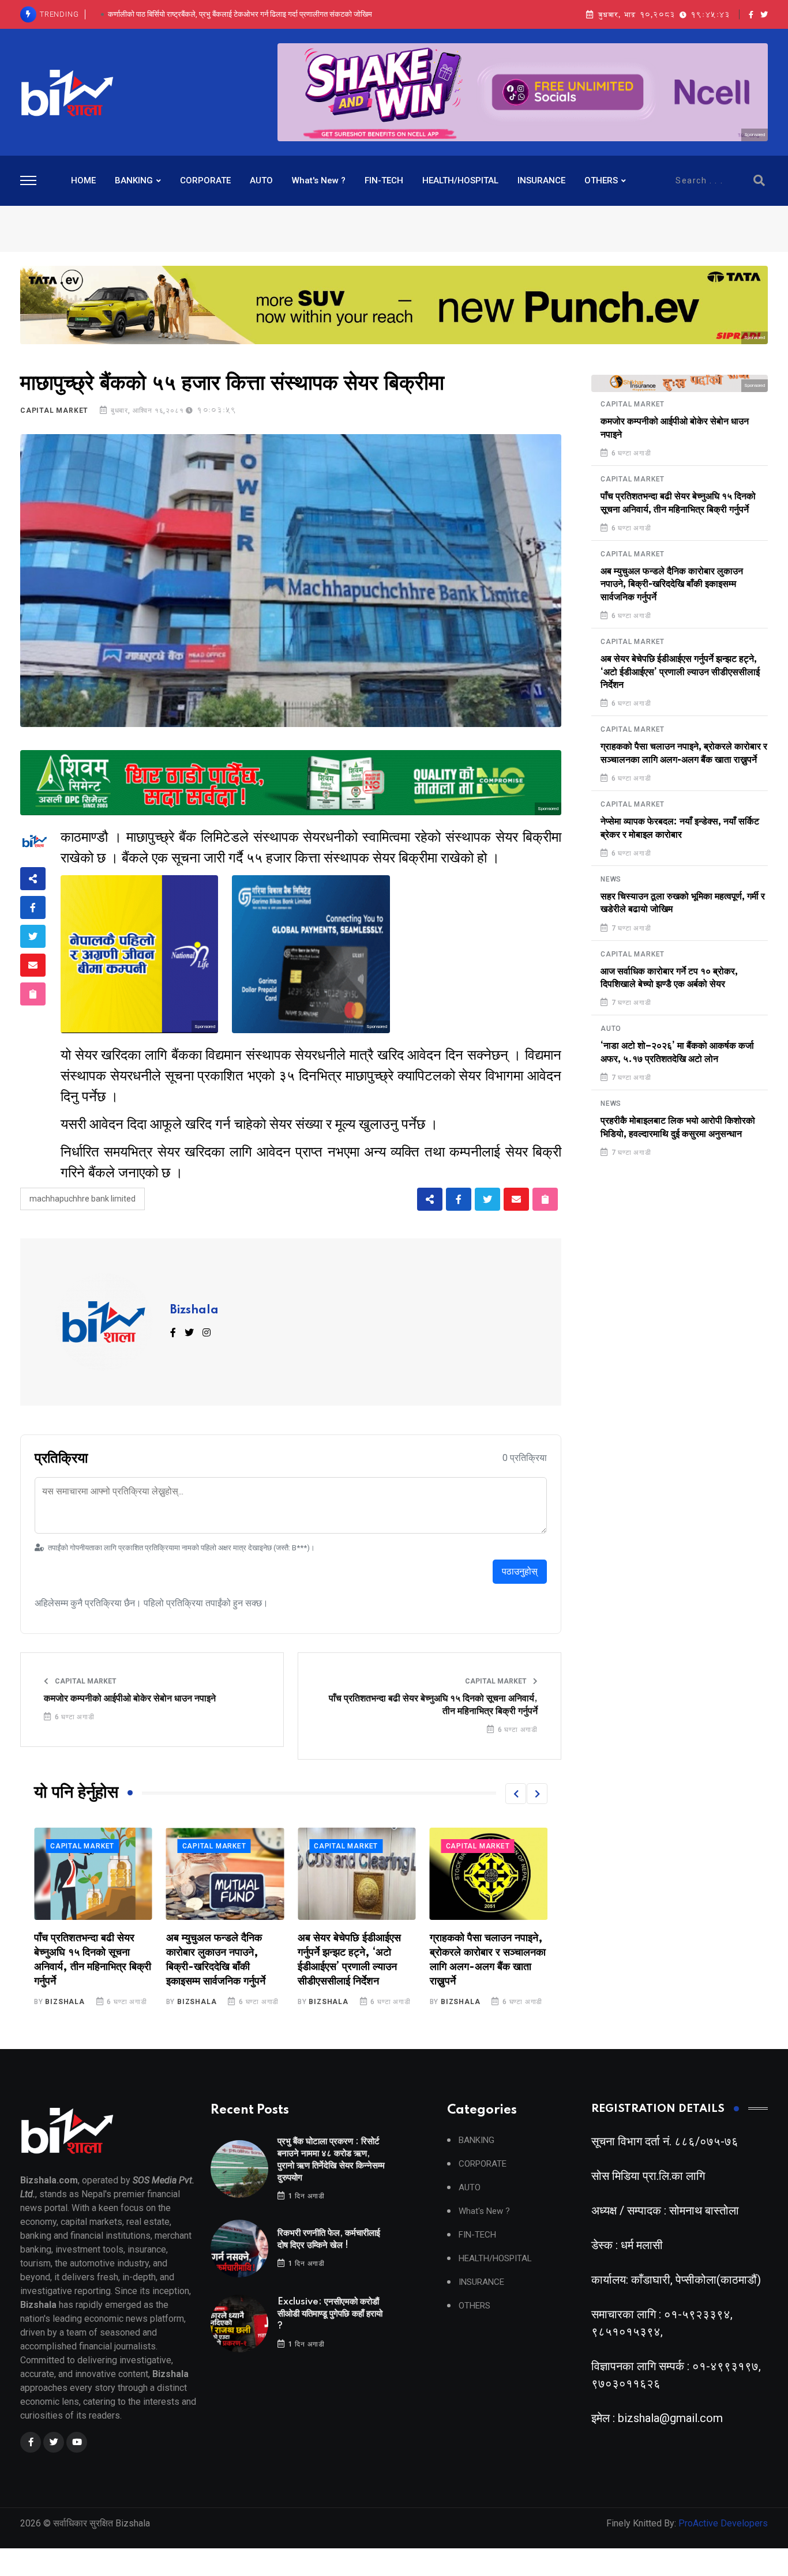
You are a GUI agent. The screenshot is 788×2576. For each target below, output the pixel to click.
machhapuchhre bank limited (82, 1199)
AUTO (261, 180)
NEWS (611, 879)
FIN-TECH (384, 180)
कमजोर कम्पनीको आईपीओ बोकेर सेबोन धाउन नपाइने (130, 1698)
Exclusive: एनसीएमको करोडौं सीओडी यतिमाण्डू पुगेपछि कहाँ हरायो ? (240, 14)
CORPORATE (205, 180)
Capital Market (54, 410)
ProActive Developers (723, 2523)
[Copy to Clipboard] (33, 994)
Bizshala (194, 1310)
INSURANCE (541, 180)
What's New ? (319, 180)
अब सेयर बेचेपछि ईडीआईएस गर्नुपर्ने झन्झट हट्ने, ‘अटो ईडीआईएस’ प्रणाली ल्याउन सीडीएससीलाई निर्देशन (680, 672)
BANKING (134, 180)
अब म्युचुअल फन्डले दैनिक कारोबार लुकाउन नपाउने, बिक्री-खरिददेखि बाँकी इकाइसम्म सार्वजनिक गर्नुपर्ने (672, 584)
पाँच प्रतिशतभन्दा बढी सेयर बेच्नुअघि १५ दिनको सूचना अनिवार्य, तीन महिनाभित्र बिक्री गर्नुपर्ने (433, 1705)
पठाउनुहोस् (520, 1571)
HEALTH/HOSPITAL (460, 180)
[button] (516, 1794)
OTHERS (601, 180)
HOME (83, 180)
